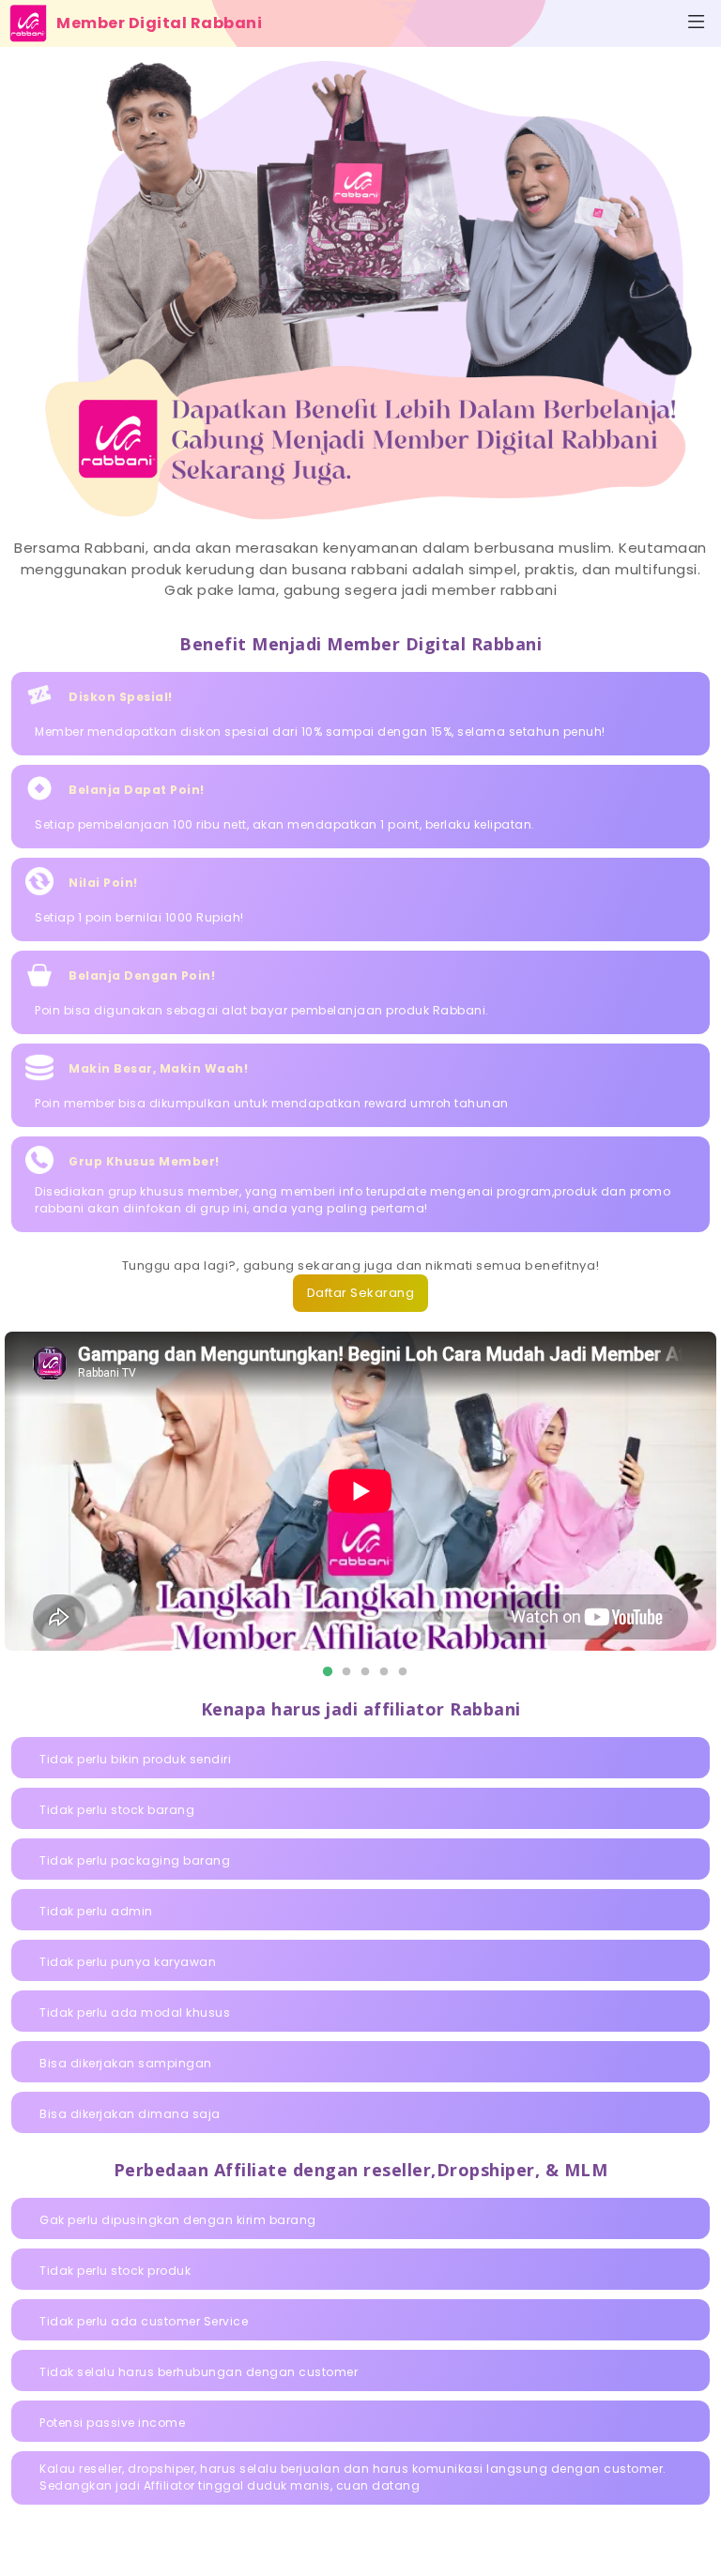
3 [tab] (360, 1672)
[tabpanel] (360, 1491)
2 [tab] (342, 1672)
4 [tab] (379, 1672)
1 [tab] (323, 1672)
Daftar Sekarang (361, 1293)
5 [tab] (398, 1672)
